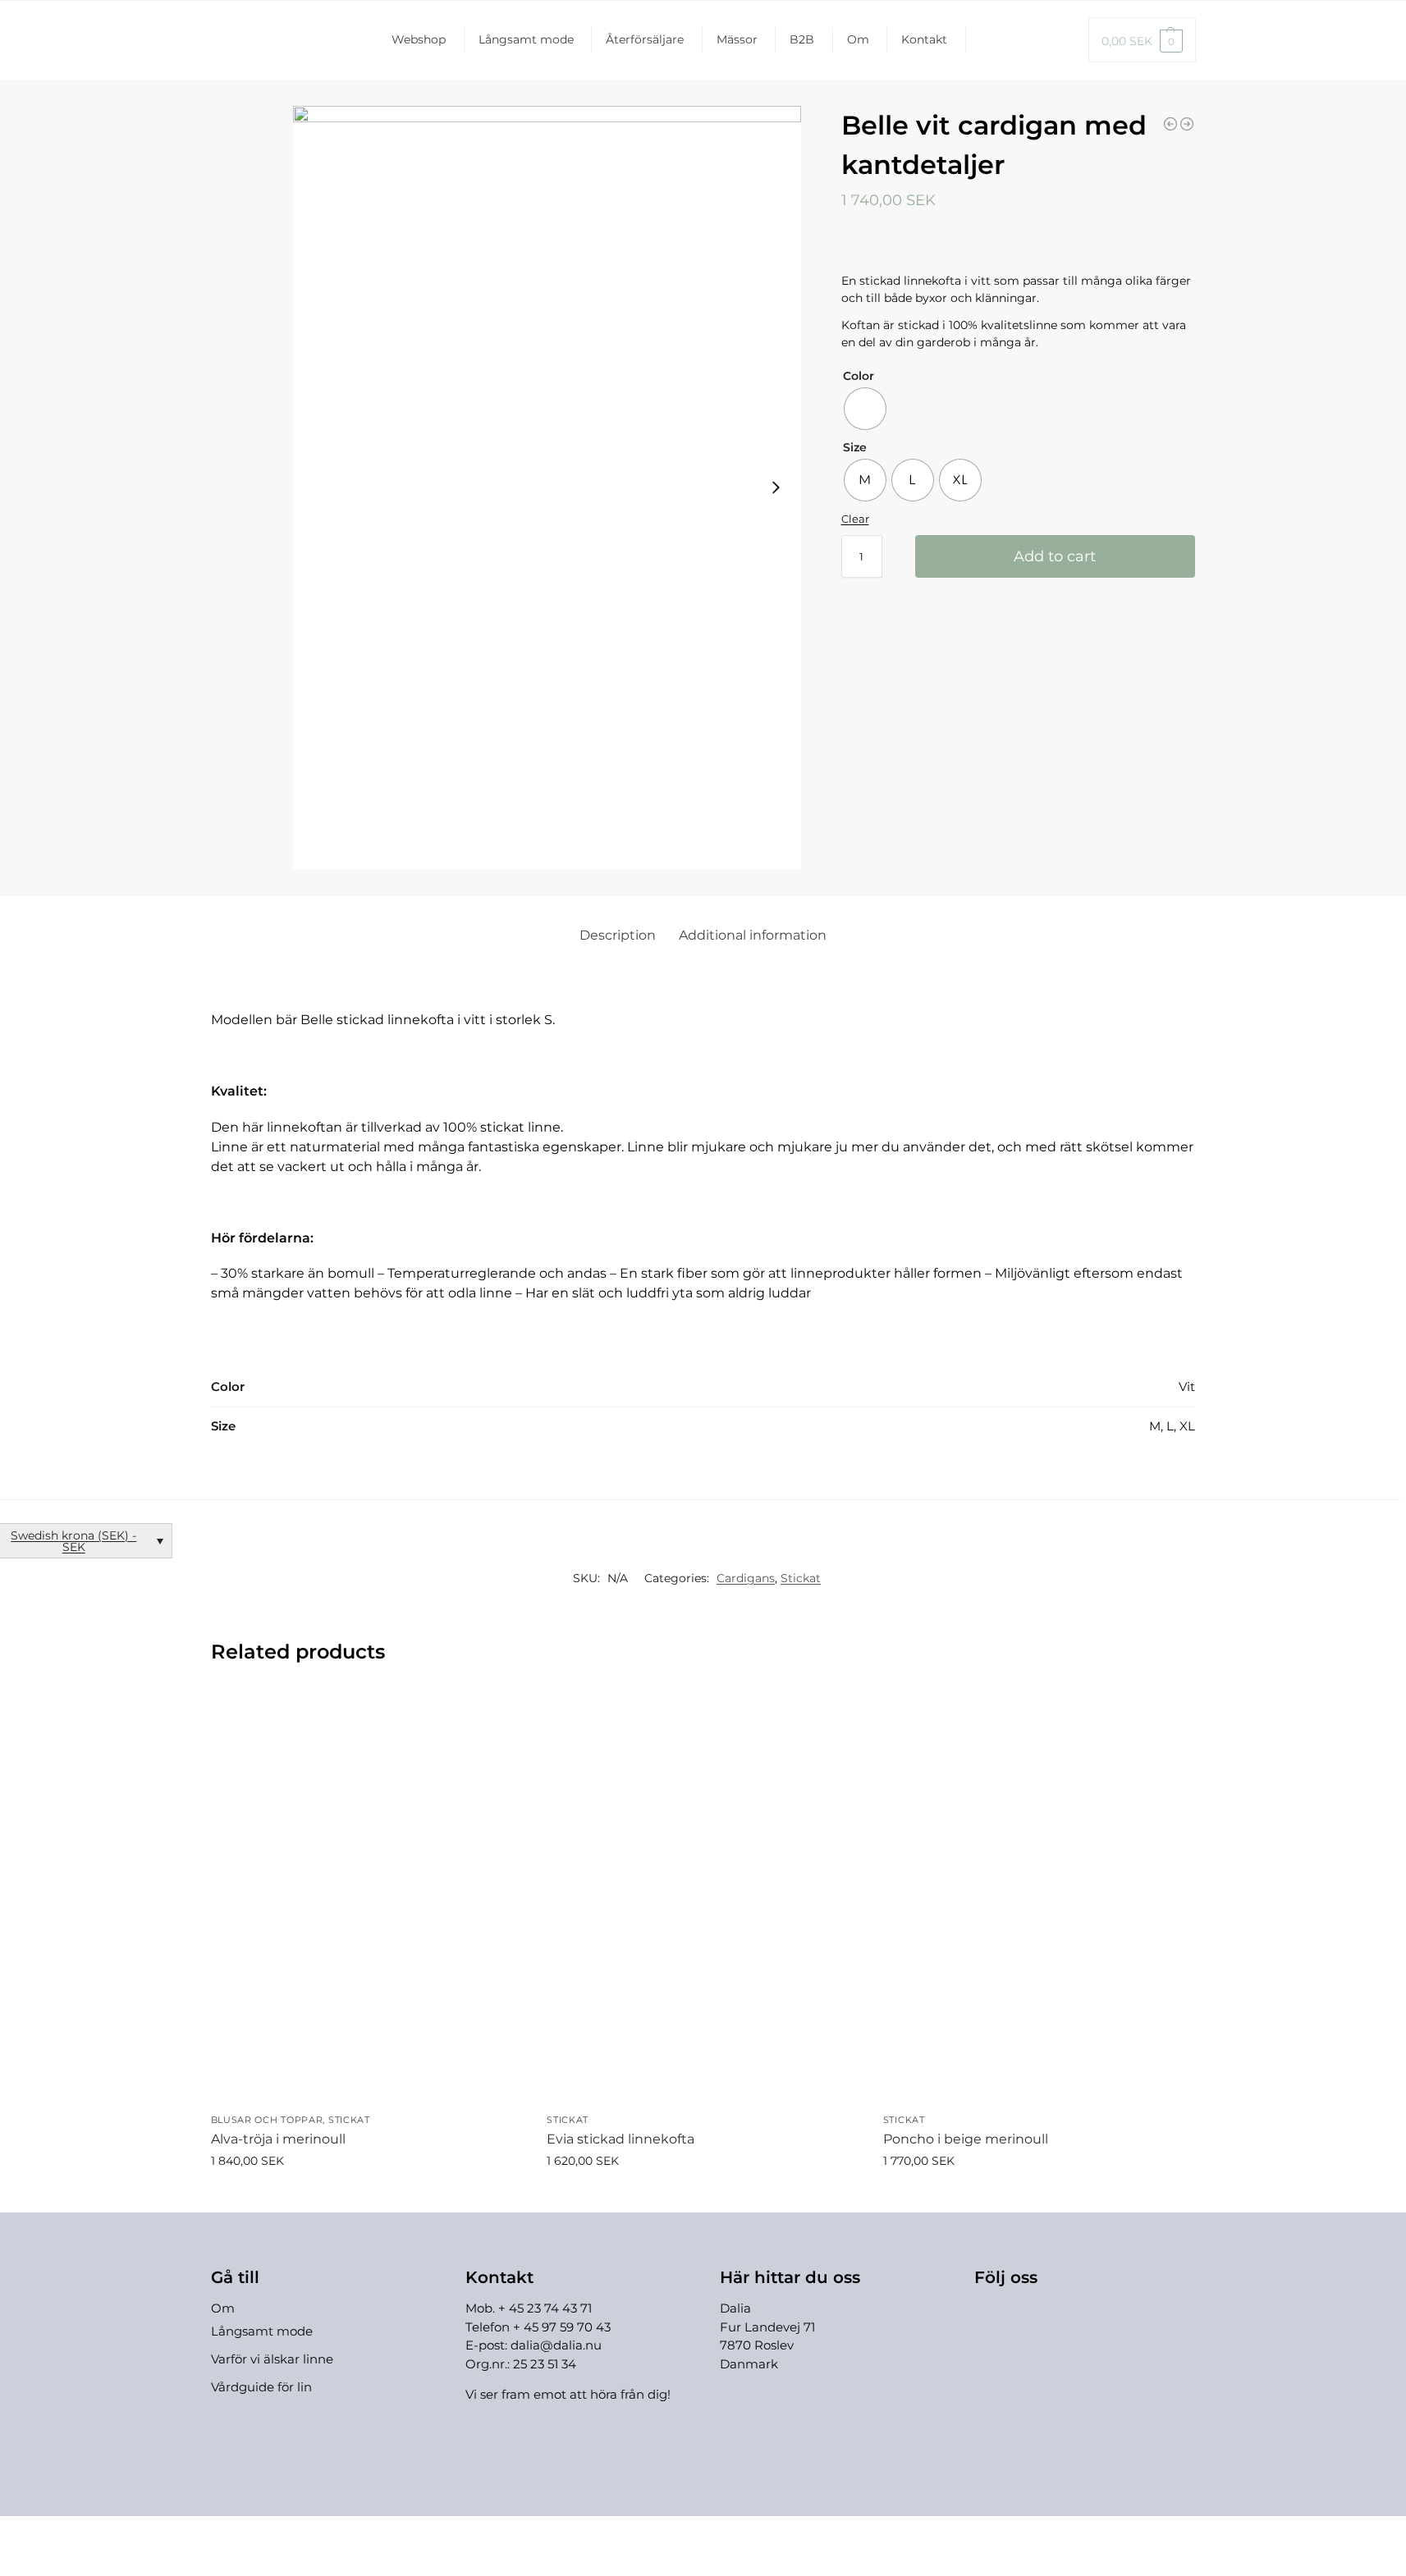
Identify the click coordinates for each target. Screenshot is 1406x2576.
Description (618, 935)
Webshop (419, 39)
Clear (855, 519)
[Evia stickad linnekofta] (1170, 124)
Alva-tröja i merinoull (278, 2139)
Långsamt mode (526, 39)
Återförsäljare (645, 39)
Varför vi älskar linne (272, 2359)
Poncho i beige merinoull (966, 2139)
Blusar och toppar (267, 2120)
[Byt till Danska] (1034, 40)
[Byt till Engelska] (980, 40)
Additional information (753, 935)
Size (855, 447)
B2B (802, 39)
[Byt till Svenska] (766, 2534)
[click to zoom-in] (547, 487)
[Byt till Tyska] (1008, 40)
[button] (1142, 40)
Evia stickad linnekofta (621, 2139)
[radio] (865, 409)
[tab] (618, 936)
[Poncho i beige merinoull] (1039, 1897)
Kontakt (924, 39)
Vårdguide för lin (261, 2387)
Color (859, 376)
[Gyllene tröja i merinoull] (1187, 124)
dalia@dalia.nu (556, 2345)
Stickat (801, 1578)
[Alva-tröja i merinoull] (367, 1897)
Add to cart (1055, 556)
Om (858, 39)
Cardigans (746, 1578)
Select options (366, 2196)
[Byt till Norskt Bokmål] (1060, 40)
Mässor (737, 39)
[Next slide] (776, 487)
